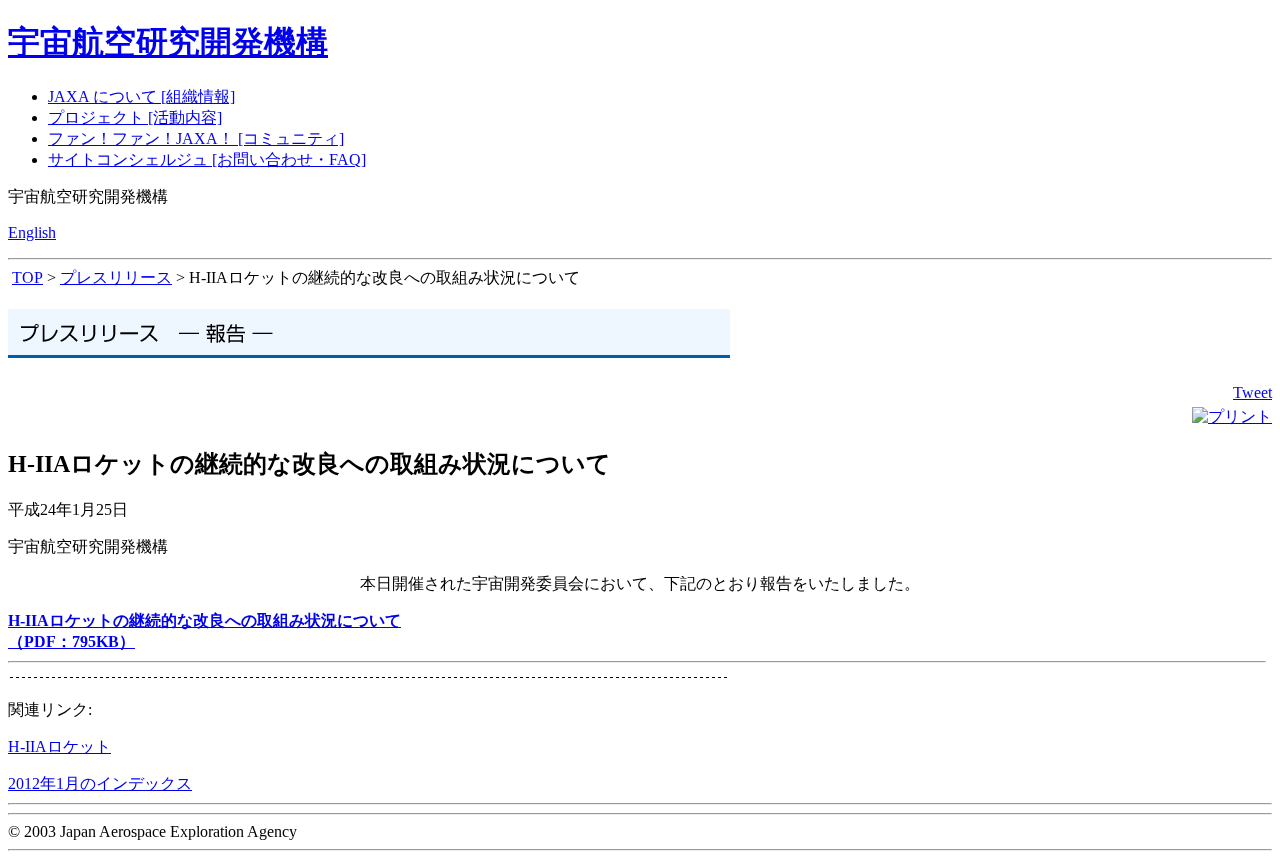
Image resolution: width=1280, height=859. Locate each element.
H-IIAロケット (59, 746)
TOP (27, 277)
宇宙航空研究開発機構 (168, 42)
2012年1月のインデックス (100, 783)
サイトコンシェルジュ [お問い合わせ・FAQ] (207, 159)
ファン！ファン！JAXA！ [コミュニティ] (196, 138)
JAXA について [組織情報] (141, 96)
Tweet (1252, 392)
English (32, 232)
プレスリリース (116, 277)
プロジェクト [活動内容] (135, 117)
